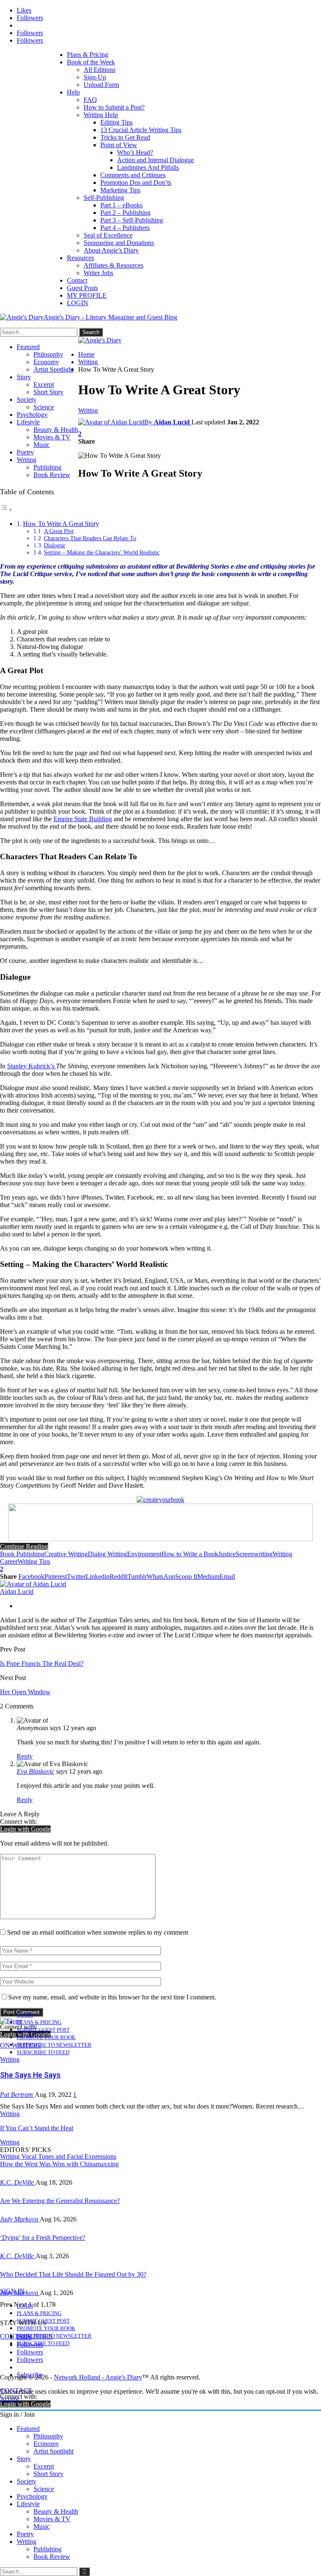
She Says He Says (30, 2075)
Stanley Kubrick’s (32, 1066)
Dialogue (55, 545)
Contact (77, 280)
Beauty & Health (56, 430)
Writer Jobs (98, 273)
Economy (46, 362)
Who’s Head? (135, 152)
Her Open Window (25, 1692)
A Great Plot (59, 531)
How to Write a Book (190, 1554)
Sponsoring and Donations (119, 243)
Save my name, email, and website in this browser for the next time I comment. (112, 1997)
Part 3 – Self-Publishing (132, 220)
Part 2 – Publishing (125, 213)
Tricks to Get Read (125, 137)
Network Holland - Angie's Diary (98, 2377)
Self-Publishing (104, 198)
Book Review (52, 475)
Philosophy (48, 354)
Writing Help (101, 115)
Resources (80, 258)
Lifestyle (28, 422)
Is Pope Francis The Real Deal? (42, 1663)
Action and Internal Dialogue (155, 160)
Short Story (48, 392)
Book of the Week (91, 62)
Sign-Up (95, 77)
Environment (144, 1554)
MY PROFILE (87, 295)
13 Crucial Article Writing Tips (141, 130)
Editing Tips (116, 122)
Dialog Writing (107, 1554)
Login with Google (25, 1829)
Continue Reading (24, 1546)
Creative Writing (66, 1554)
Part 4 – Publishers (125, 228)
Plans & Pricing (88, 55)
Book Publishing (22, 1554)
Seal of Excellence (108, 235)
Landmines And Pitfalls (148, 167)
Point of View (119, 145)
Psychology (32, 415)
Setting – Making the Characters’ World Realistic (102, 552)
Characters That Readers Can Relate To (90, 538)
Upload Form (101, 85)
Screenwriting (254, 1554)
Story (24, 377)
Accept (9, 2399)
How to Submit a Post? (114, 107)
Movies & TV (52, 437)
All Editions (99, 70)
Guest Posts (82, 288)
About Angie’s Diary (111, 250)
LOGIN (78, 303)
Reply (25, 1756)
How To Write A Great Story (61, 524)
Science (44, 407)
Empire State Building (83, 819)
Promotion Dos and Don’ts (136, 183)
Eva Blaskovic (36, 1771)
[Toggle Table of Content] (6, 509)
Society (27, 400)
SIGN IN (12, 2291)
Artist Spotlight (53, 369)
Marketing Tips (120, 190)
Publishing (47, 467)
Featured (28, 347)
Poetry (25, 452)
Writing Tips (34, 1561)
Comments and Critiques (133, 175)
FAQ (90, 100)
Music (42, 445)
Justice (227, 1554)
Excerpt (44, 384)
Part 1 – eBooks (121, 205)
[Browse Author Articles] (33, 1584)
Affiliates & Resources (113, 265)
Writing (27, 460)
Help (73, 92)
